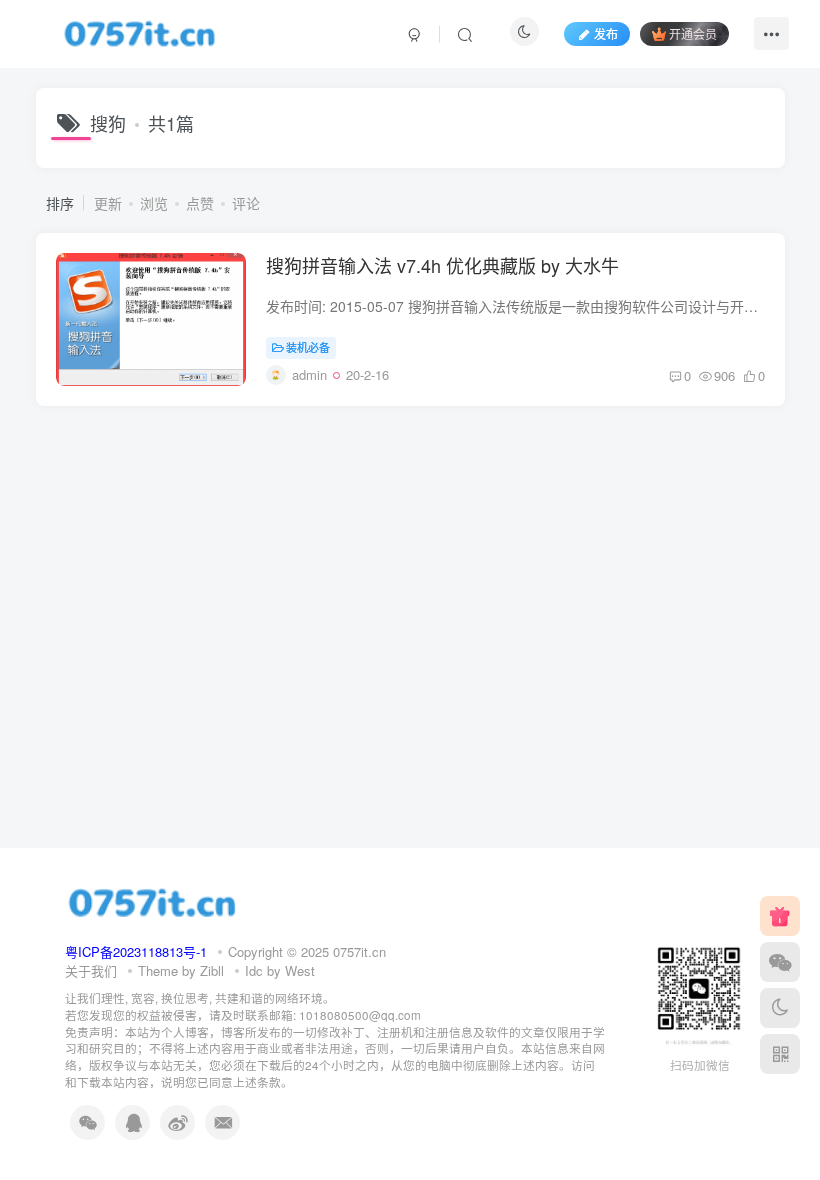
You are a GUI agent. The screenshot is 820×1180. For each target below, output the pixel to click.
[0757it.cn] (152, 900)
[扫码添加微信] (780, 962)
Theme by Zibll (181, 970)
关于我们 (91, 970)
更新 (108, 203)
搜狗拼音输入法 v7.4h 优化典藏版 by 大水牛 (442, 265)
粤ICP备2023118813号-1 (136, 951)
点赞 (200, 203)
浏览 (154, 203)
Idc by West (280, 970)
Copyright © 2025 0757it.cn (307, 951)
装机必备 (308, 347)
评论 (246, 203)
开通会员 (693, 33)
